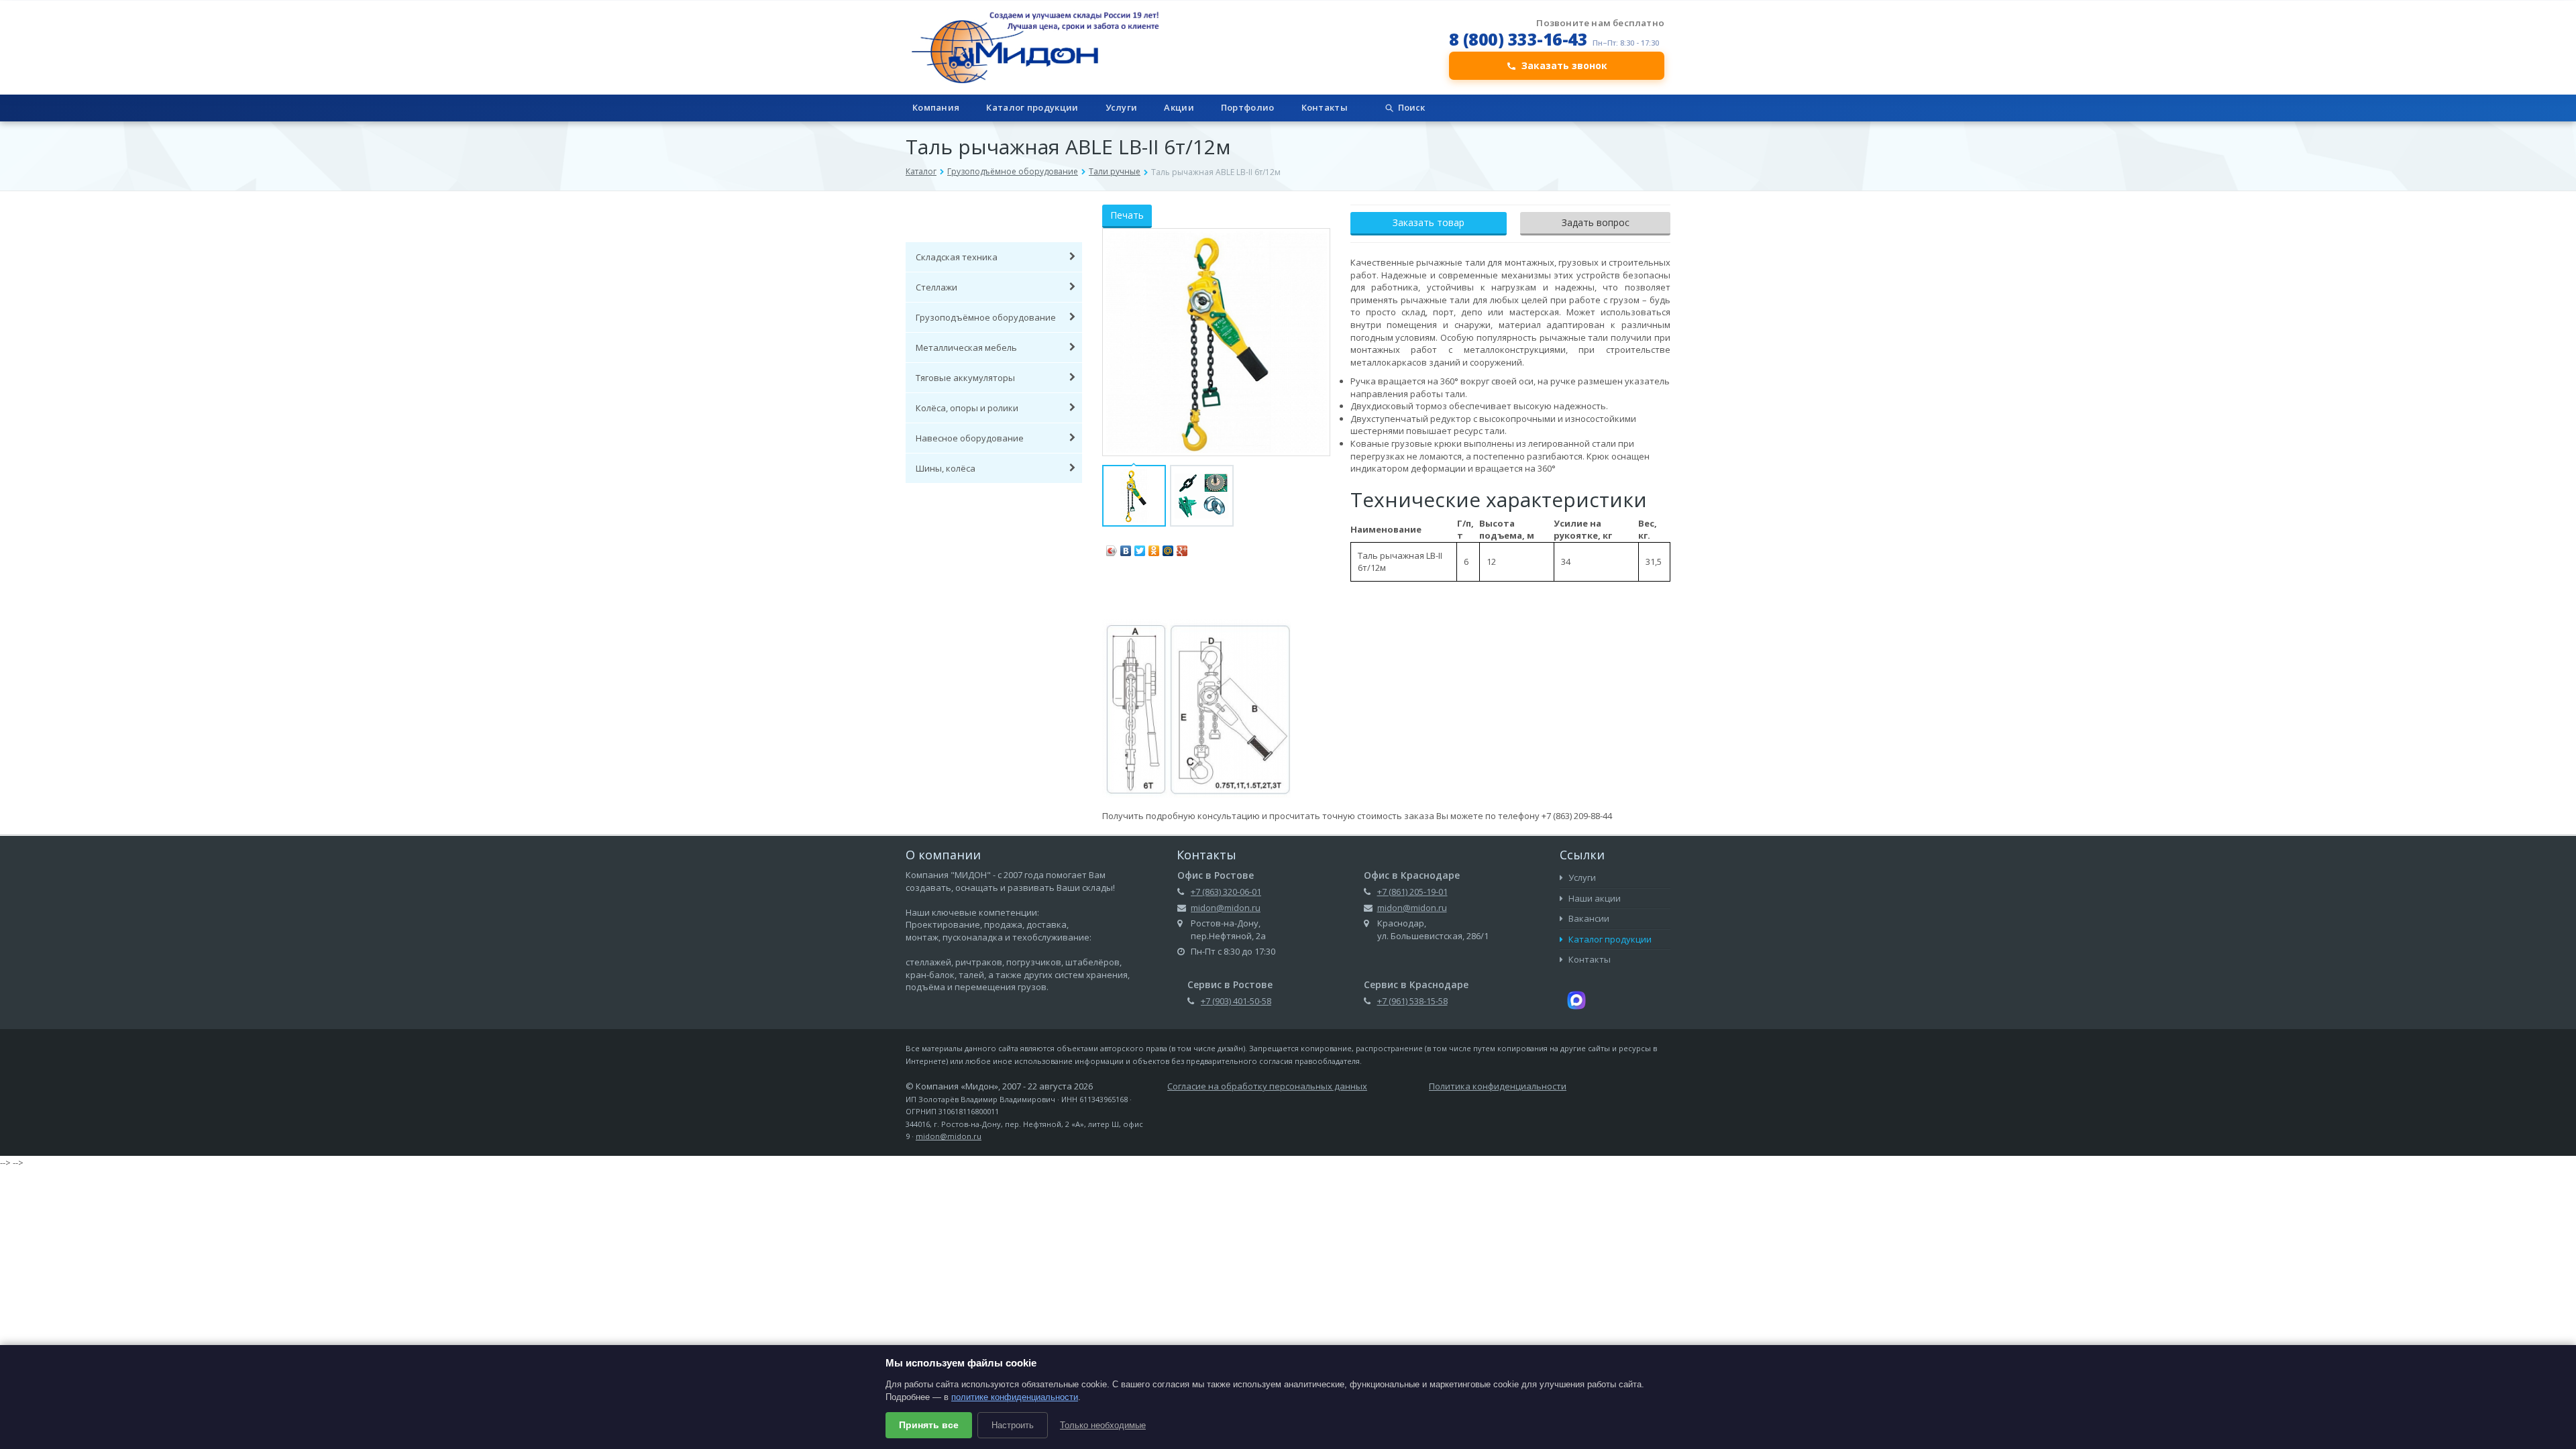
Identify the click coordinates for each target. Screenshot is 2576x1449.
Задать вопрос (1596, 222)
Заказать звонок (1564, 65)
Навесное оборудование (970, 438)
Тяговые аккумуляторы (965, 378)
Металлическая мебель (966, 347)
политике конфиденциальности (1015, 1397)
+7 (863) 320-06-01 (1226, 892)
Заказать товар (1429, 222)
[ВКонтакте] (1126, 547)
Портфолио (1248, 107)
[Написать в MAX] (1576, 999)
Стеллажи (936, 287)
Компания (936, 107)
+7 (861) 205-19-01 (1412, 892)
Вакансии (1588, 918)
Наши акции (1594, 898)
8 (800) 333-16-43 (1518, 39)
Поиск (1411, 107)
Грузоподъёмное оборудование (1013, 171)
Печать (1127, 215)
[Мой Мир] (1168, 547)
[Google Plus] (1182, 547)
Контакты (1325, 107)
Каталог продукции (1032, 107)
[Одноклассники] (1154, 547)
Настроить (1013, 1425)
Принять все (929, 1425)
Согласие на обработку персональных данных (1267, 1086)
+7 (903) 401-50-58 (1236, 1001)
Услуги (1122, 107)
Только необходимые (1103, 1425)
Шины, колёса (946, 468)
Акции (1179, 107)
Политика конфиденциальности (1498, 1086)
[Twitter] (1140, 547)
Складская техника (957, 257)
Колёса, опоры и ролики (967, 408)
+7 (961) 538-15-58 (1412, 1001)
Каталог (921, 171)
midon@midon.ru (1226, 908)
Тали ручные (1115, 171)
